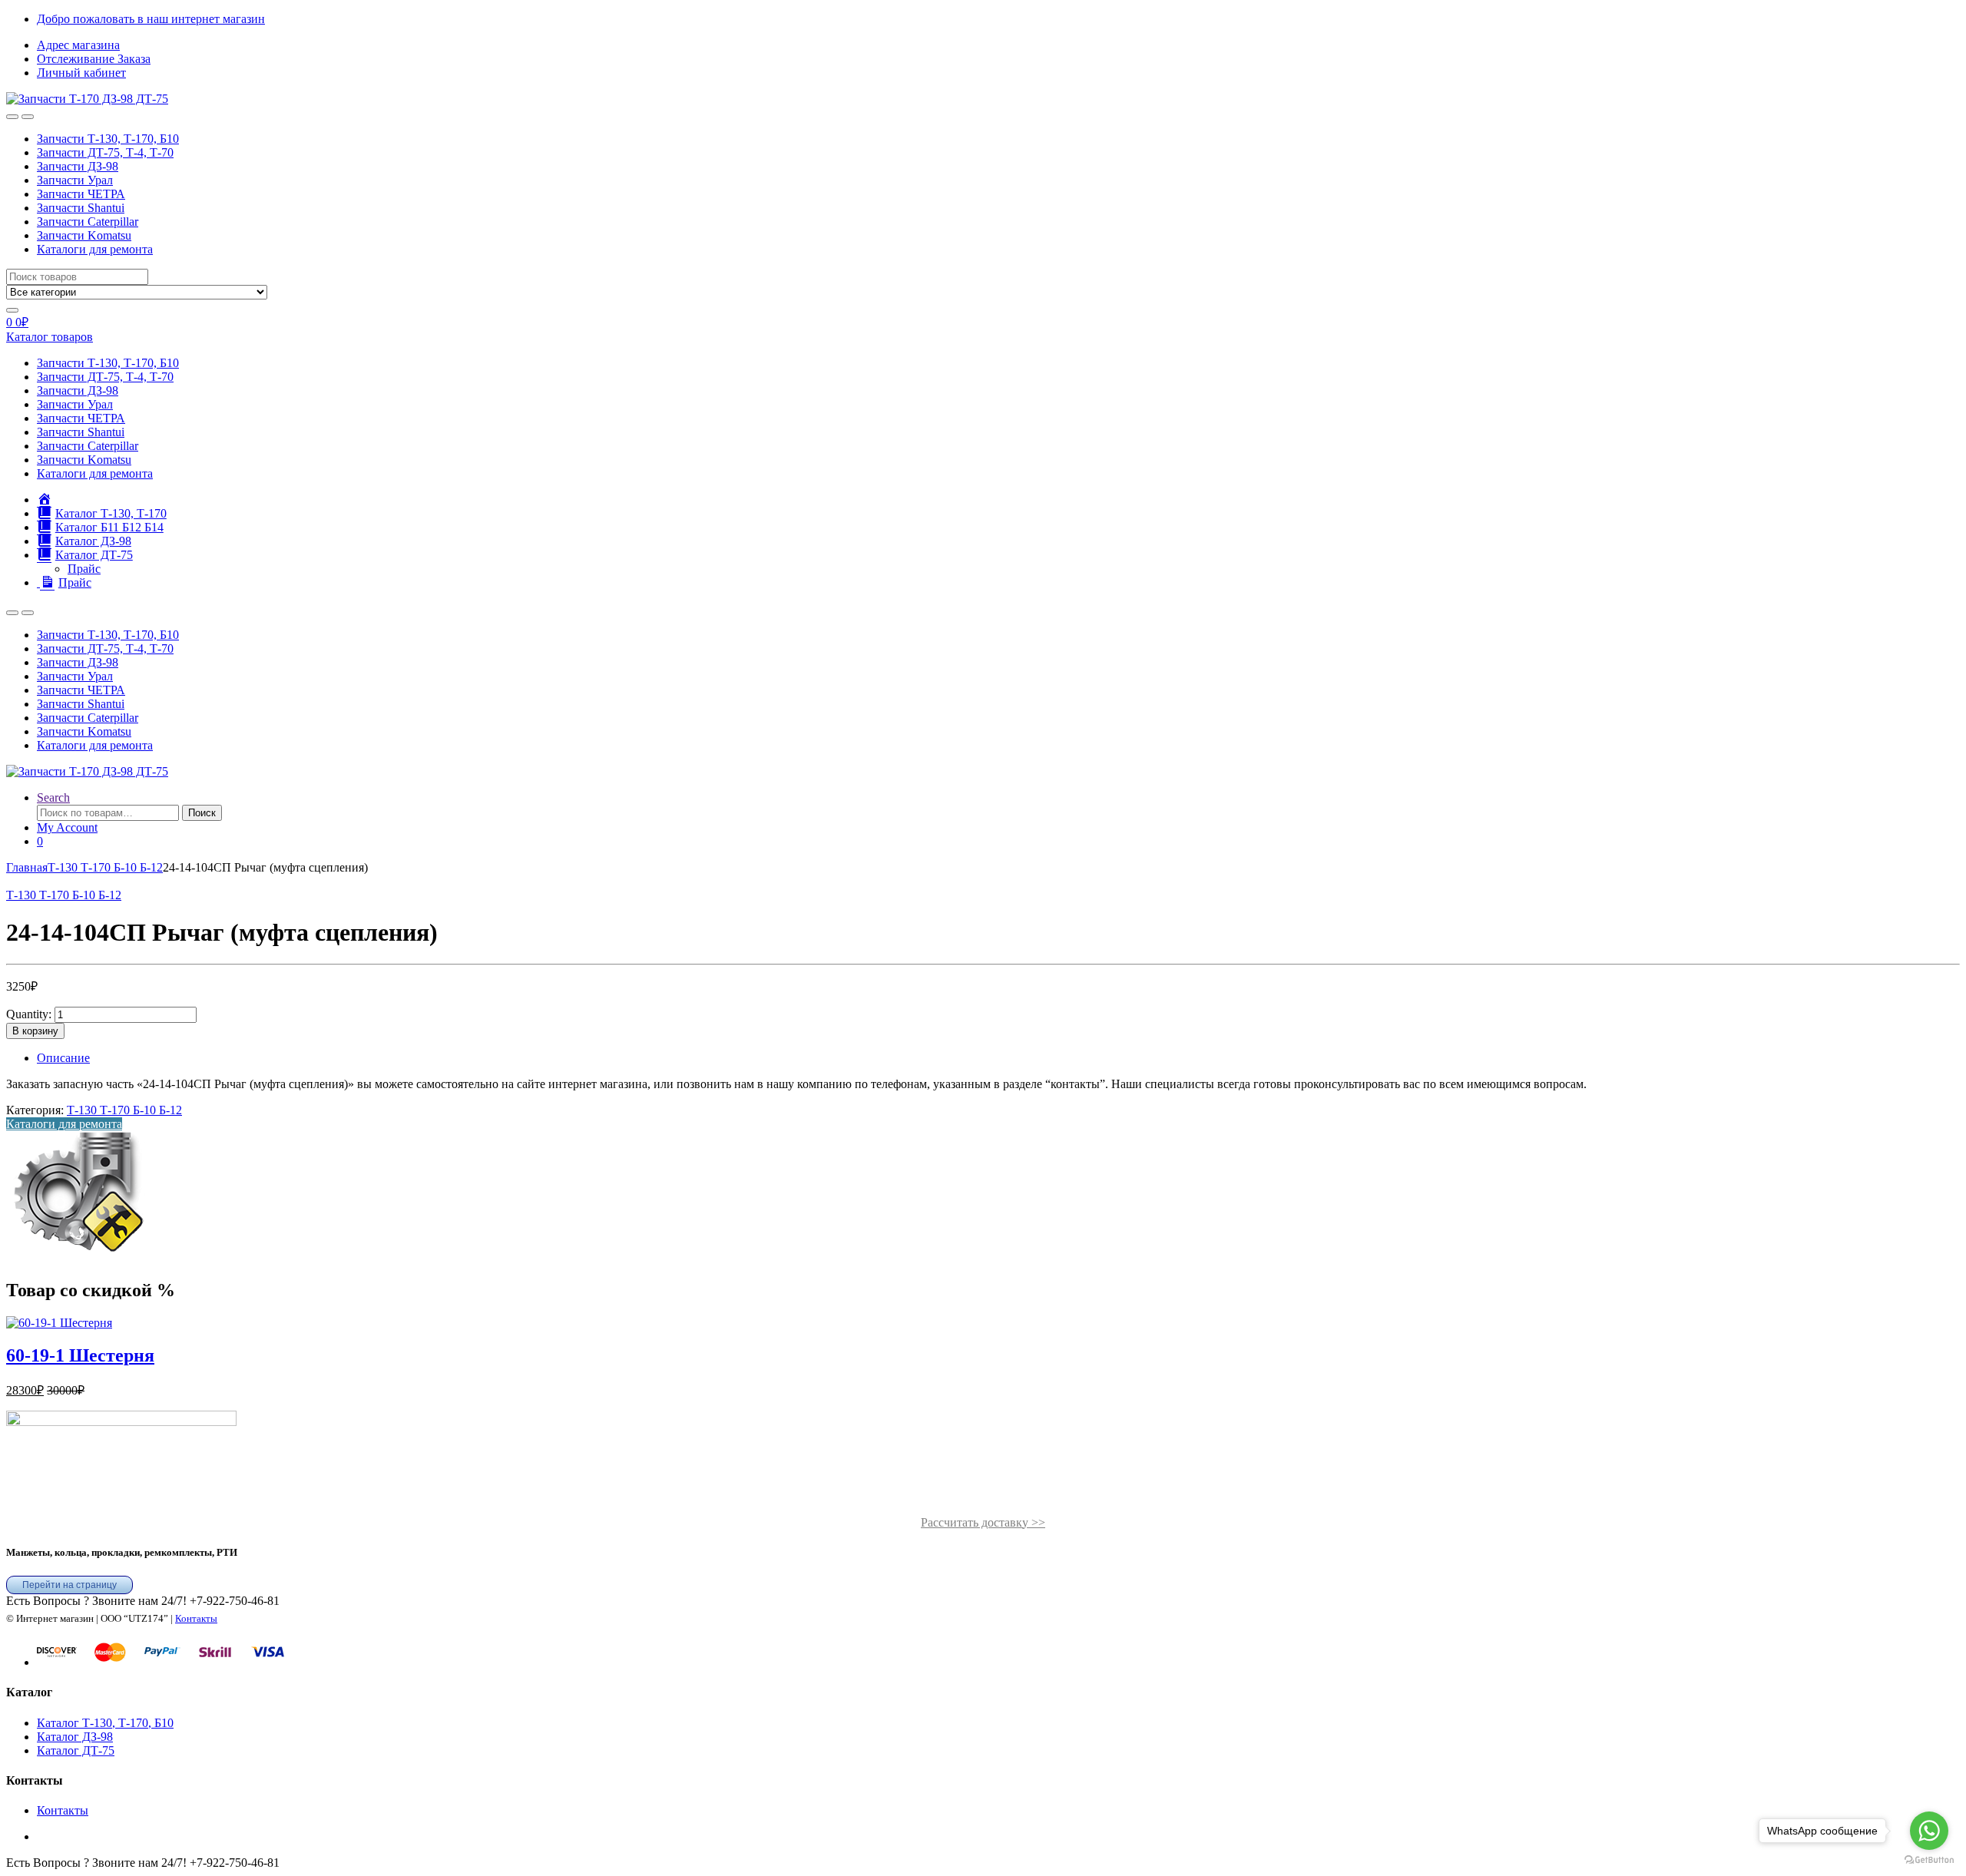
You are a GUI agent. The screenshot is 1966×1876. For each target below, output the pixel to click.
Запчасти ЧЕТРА (81, 194)
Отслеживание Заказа (94, 59)
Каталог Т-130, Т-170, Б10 (105, 1723)
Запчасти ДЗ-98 (78, 166)
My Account (67, 827)
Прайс (84, 569)
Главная (27, 867)
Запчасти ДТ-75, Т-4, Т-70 (105, 152)
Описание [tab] (63, 1058)
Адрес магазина (78, 45)
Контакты (196, 1618)
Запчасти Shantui (81, 208)
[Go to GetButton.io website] (1929, 1860)
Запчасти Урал (75, 180)
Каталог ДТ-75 (76, 1750)
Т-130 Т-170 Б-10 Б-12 (105, 867)
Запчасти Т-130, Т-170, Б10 (108, 139)
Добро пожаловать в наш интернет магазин (151, 19)
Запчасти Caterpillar (88, 222)
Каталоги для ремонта (95, 249)
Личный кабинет (81, 73)
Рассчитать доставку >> (983, 1522)
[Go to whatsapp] (1929, 1831)
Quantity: (29, 1014)
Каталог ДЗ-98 (75, 1737)
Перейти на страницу (70, 1585)
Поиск (202, 813)
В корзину (35, 1031)
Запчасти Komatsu (84, 235)
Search (53, 797)
